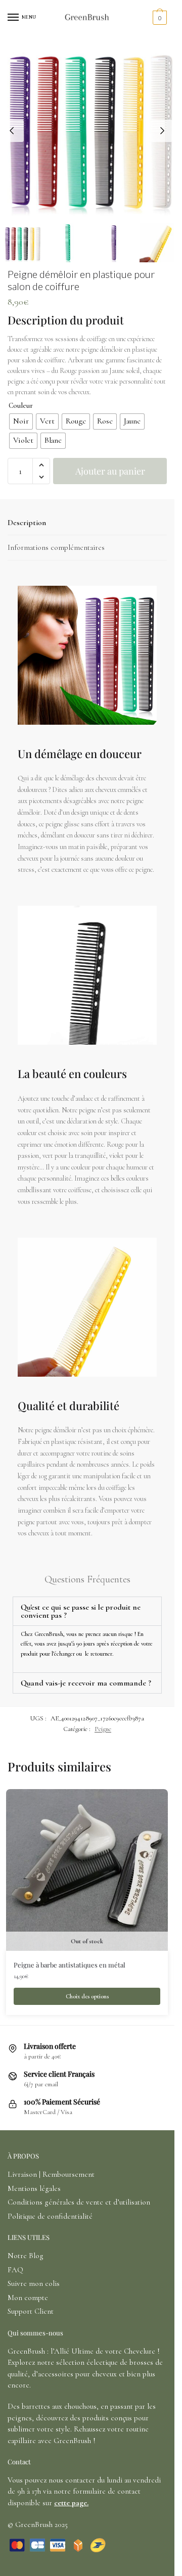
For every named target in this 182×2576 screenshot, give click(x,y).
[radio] (21, 421)
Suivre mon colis (34, 2283)
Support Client (31, 2311)
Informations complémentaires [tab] (56, 547)
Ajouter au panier (110, 471)
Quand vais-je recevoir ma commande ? (86, 1683)
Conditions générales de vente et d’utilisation (79, 2202)
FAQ (15, 2270)
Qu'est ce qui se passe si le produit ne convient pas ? (81, 1611)
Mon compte (28, 2298)
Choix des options (87, 1996)
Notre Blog (26, 2256)
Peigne (103, 1729)
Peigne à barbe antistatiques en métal (70, 1965)
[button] (41, 465)
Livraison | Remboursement (51, 2174)
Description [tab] (27, 523)
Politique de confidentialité (50, 2216)
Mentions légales (34, 2188)
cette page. (71, 2503)
